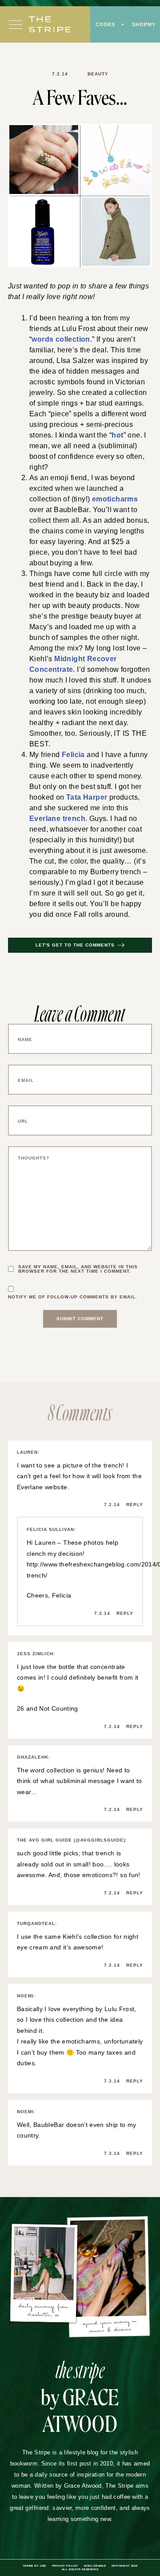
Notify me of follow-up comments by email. (73, 1297)
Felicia (73, 755)
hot (117, 435)
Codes (105, 24)
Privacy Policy (65, 2566)
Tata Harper (87, 797)
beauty (98, 74)
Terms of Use (34, 2566)
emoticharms (115, 499)
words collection (61, 339)
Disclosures (95, 2566)
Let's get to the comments (75, 945)
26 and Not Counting (48, 1708)
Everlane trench (57, 819)
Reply (135, 1505)
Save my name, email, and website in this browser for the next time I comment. (78, 1269)
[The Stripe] (50, 24)
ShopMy (144, 24)
